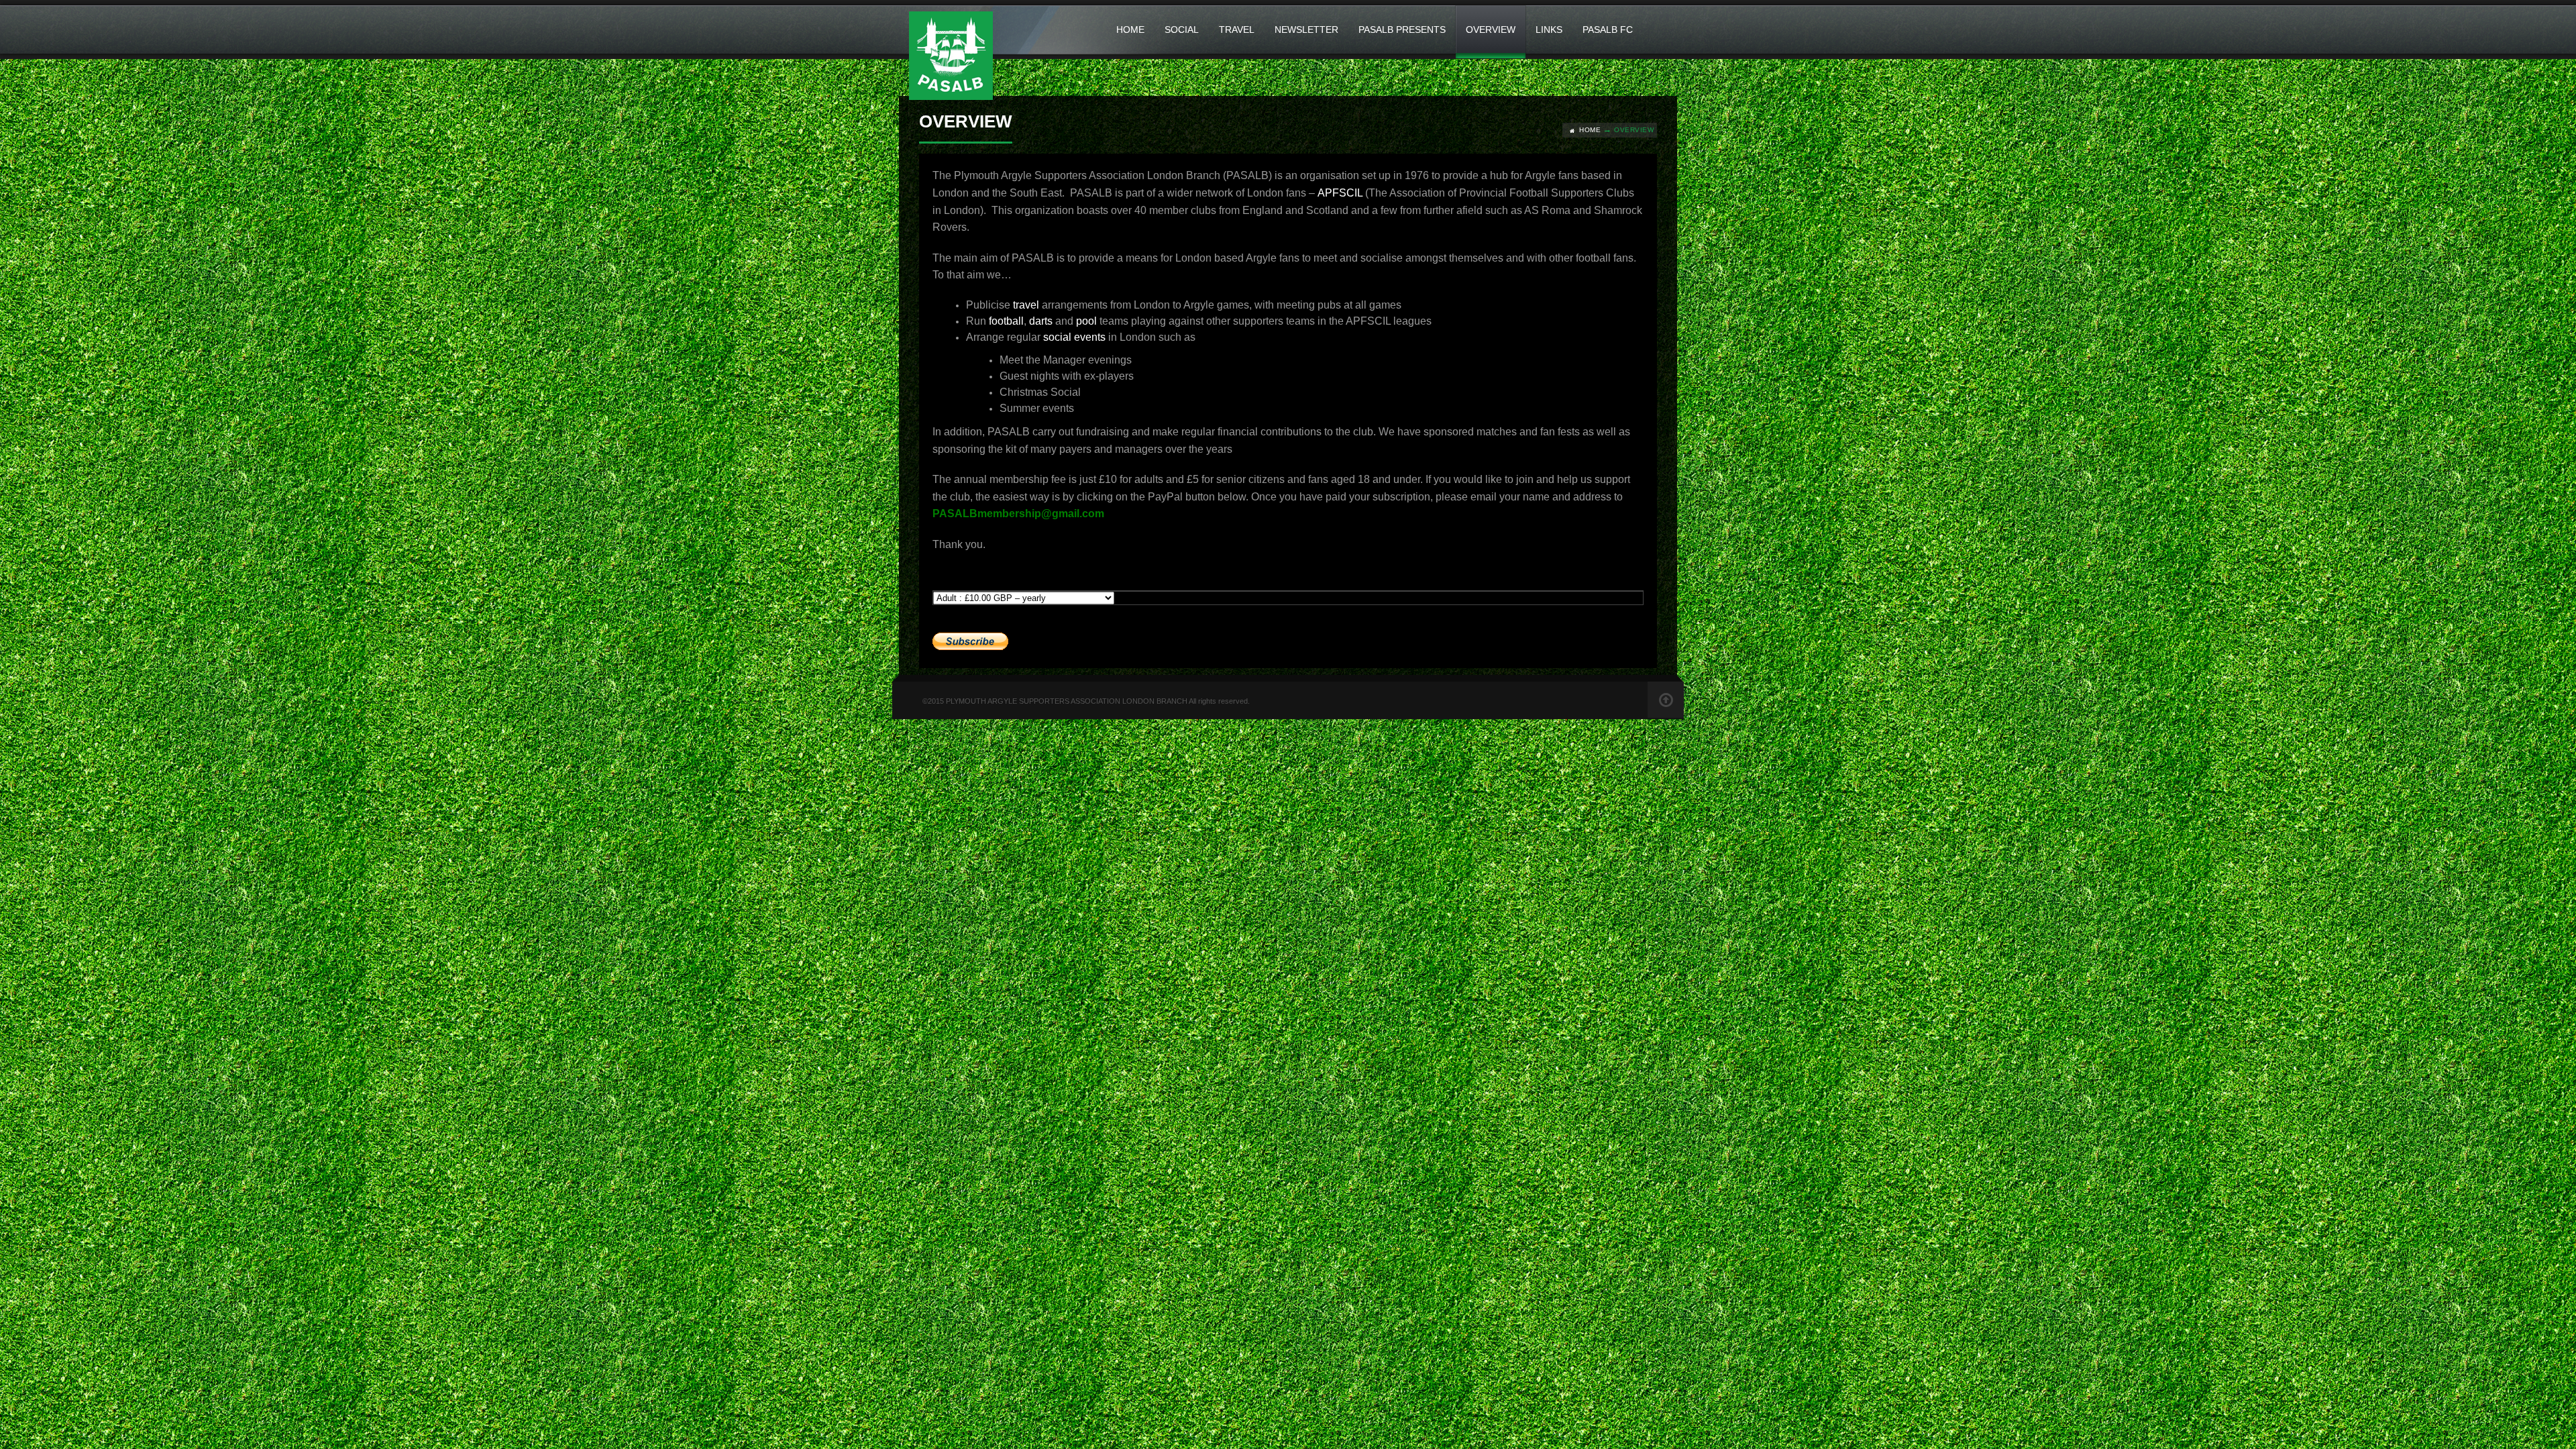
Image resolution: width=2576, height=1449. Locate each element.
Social (1182, 30)
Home (1130, 30)
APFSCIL (1340, 193)
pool (1086, 321)
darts (1041, 321)
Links (1549, 30)
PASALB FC (1608, 30)
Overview (1491, 30)
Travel (1237, 30)
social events (1074, 337)
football (1006, 321)
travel (1026, 305)
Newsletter (1306, 30)
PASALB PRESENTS (1402, 30)
